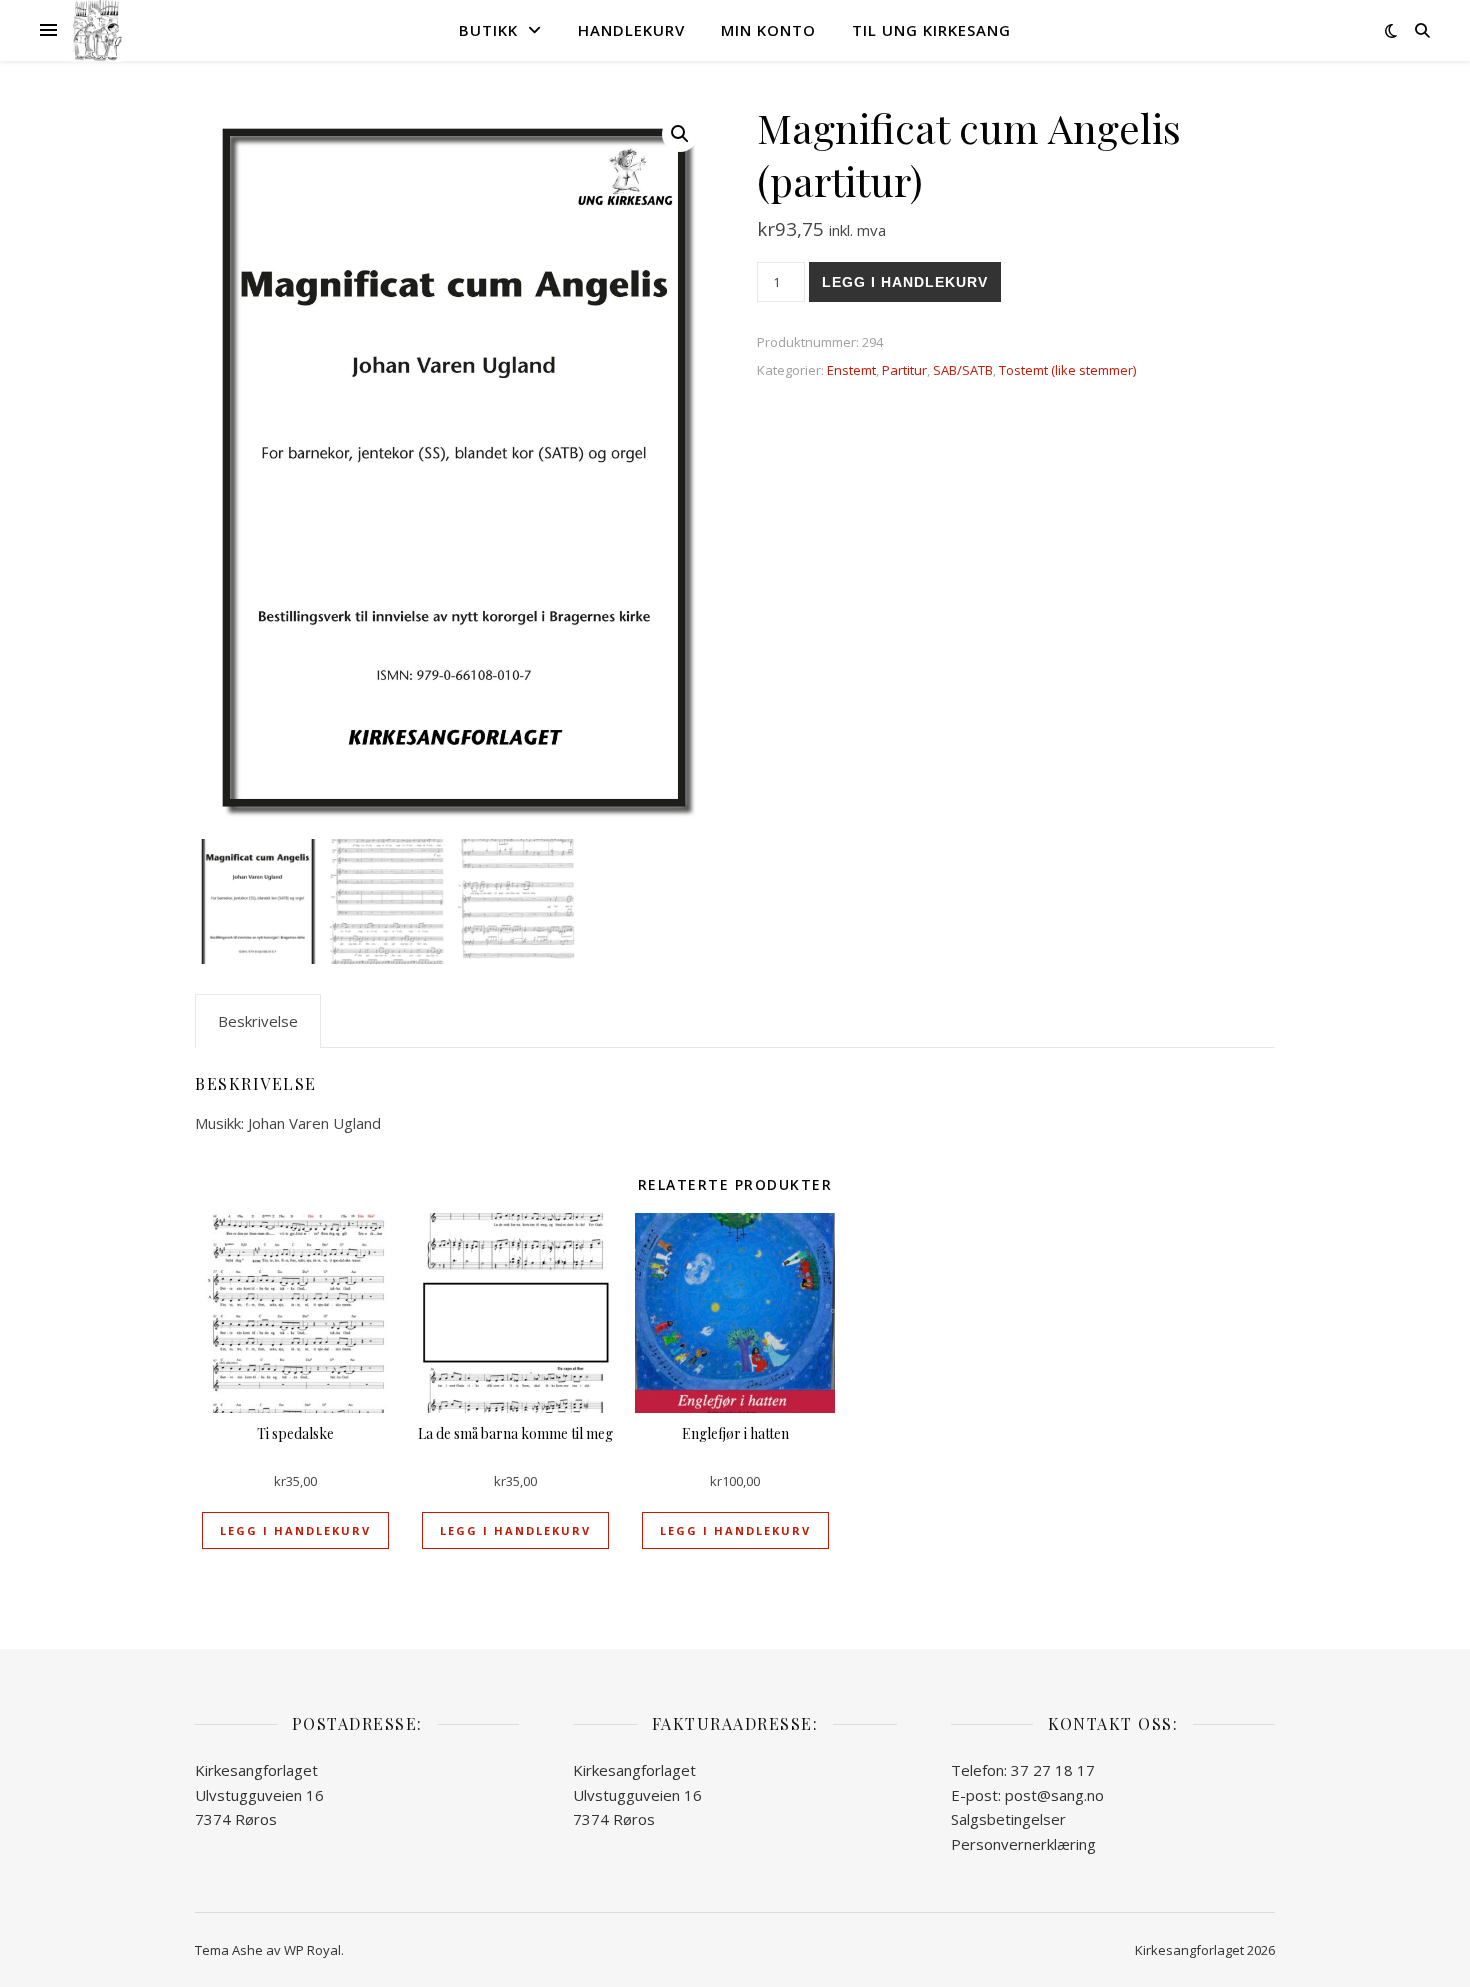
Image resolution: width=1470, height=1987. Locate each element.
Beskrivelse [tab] (258, 1021)
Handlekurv (631, 30)
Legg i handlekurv (905, 282)
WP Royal (312, 1950)
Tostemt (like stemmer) (1067, 370)
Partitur (904, 370)
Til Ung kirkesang (931, 30)
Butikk (488, 30)
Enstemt (851, 370)
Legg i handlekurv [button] (295, 1530)
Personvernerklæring (1023, 1844)
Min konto (768, 30)
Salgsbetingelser (1008, 1819)
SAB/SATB (963, 370)
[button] (680, 134)
